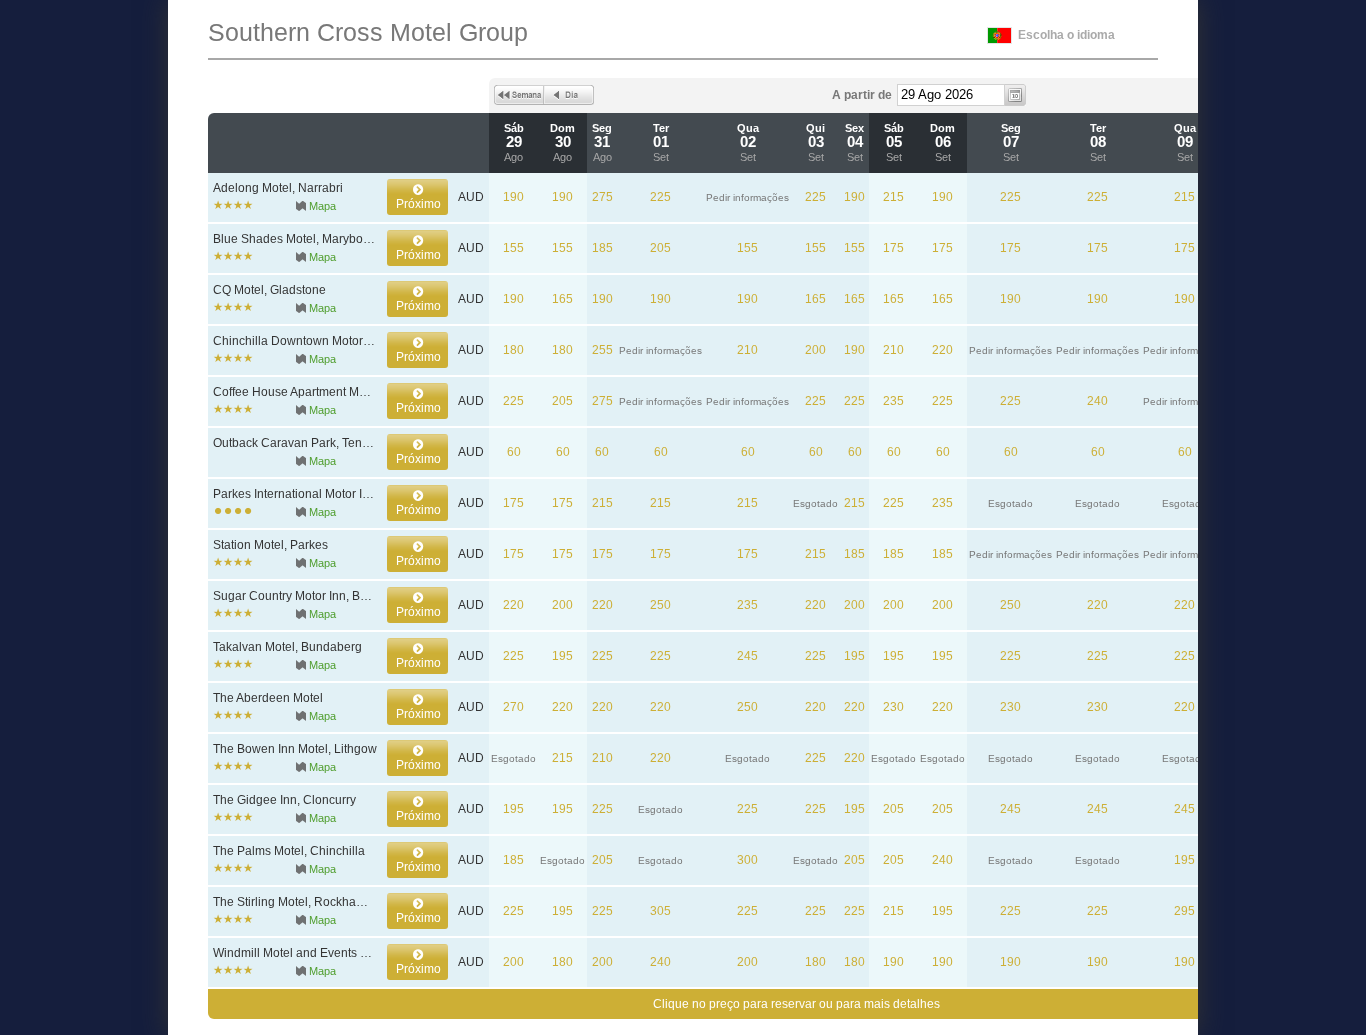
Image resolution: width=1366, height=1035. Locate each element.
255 (602, 350)
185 (602, 248)
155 (513, 248)
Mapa (322, 206)
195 (562, 656)
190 (513, 197)
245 (747, 656)
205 (660, 248)
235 (893, 401)
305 (660, 911)
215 (893, 197)
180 (513, 350)
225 (660, 197)
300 (747, 860)
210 (747, 350)
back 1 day (569, 95)
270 (513, 707)
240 (1097, 401)
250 (660, 605)
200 (815, 350)
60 (514, 452)
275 (602, 197)
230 (893, 707)
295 (1184, 911)
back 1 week (519, 95)
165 (562, 299)
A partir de (862, 95)
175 (893, 248)
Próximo (418, 204)
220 (942, 350)
